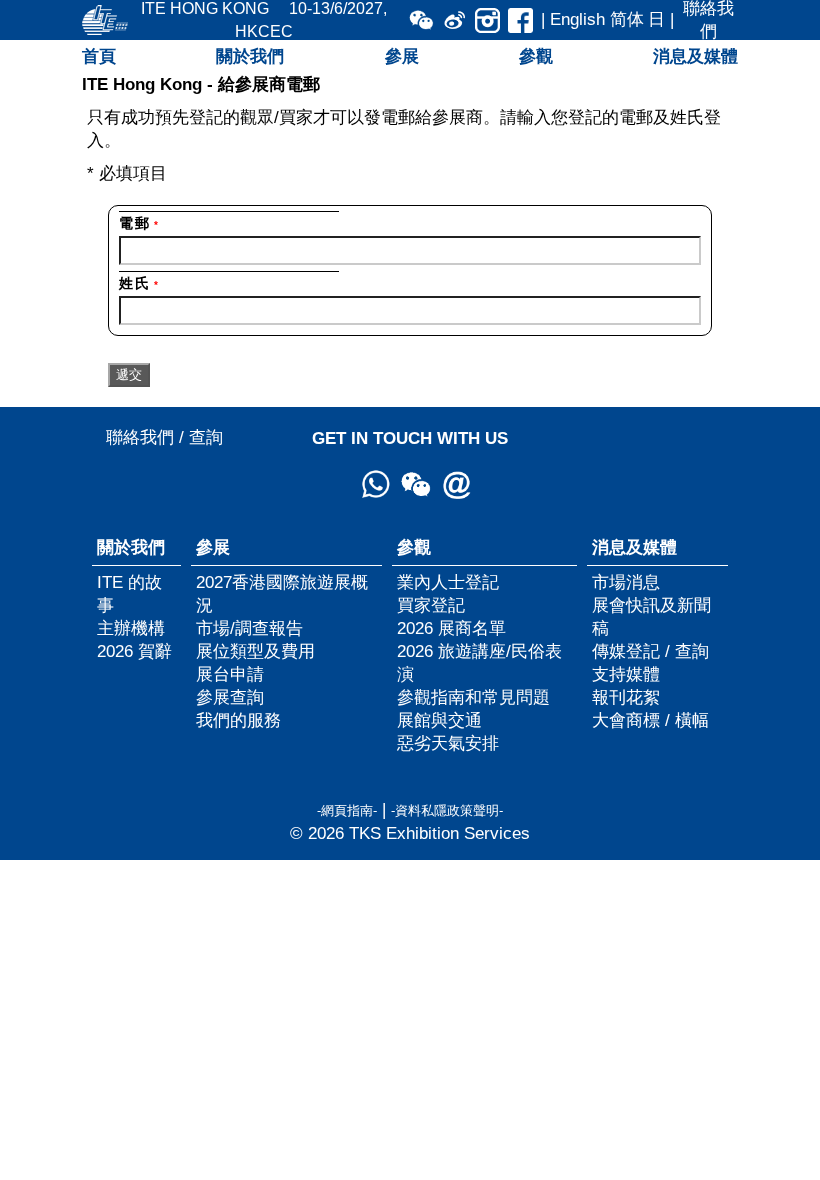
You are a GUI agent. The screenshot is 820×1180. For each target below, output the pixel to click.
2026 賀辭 (134, 651)
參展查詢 (230, 697)
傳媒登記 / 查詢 (650, 651)
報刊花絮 (626, 697)
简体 (627, 19)
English (577, 19)
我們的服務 (238, 720)
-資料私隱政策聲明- (447, 810)
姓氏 (138, 283)
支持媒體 (626, 674)
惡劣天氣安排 (448, 743)
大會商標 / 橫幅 (650, 720)
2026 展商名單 (451, 628)
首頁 (99, 56)
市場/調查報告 (249, 628)
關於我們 (250, 56)
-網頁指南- (347, 810)
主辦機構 (131, 628)
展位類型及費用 (255, 651)
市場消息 (626, 582)
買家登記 (431, 605)
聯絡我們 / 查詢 (164, 437)
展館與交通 (439, 720)
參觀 (536, 56)
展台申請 (230, 674)
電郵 (138, 223)
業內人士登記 (448, 582)
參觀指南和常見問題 (473, 697)
